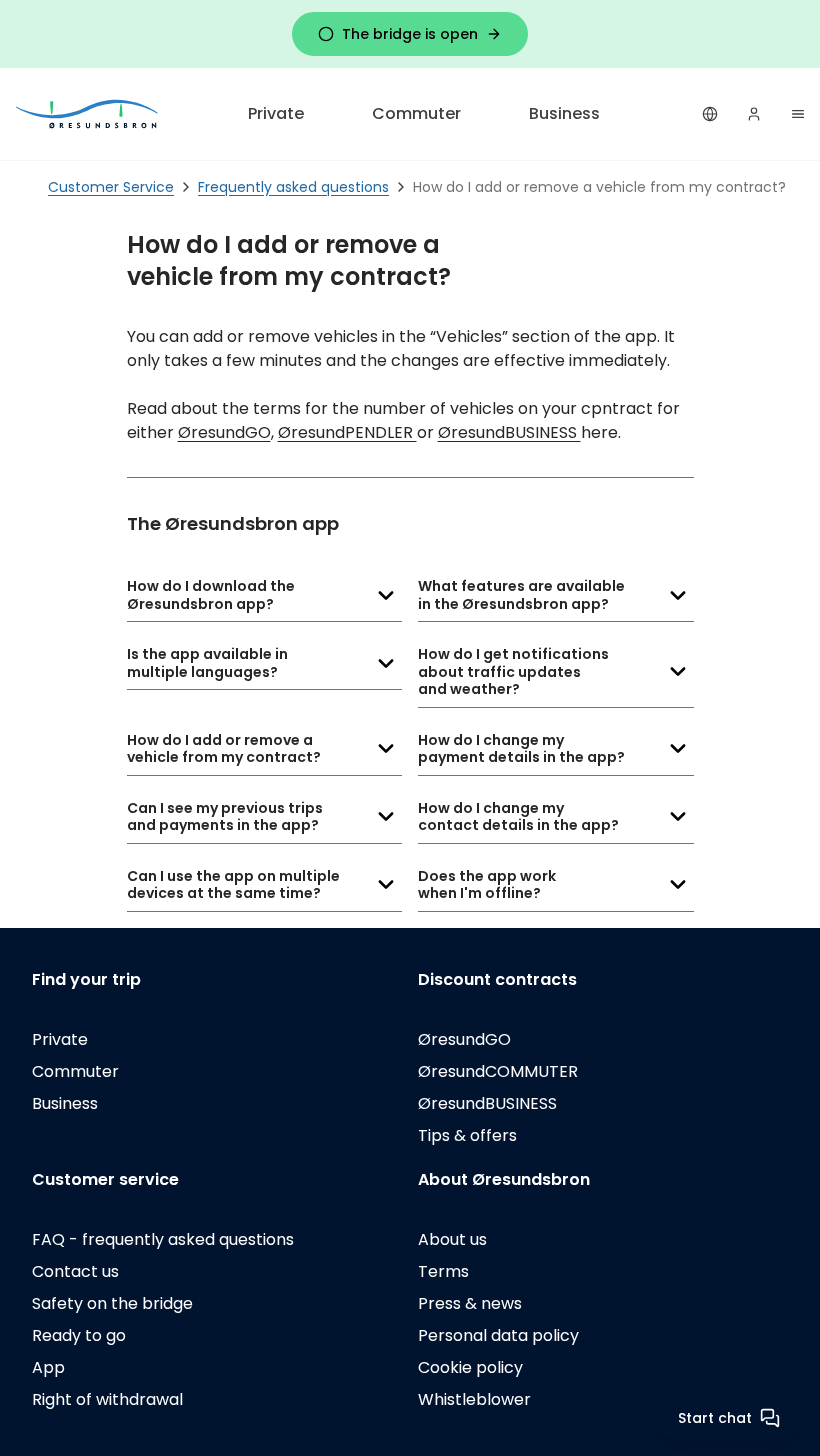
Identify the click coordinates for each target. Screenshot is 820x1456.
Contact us (75, 1271)
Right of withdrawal (107, 1399)
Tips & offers (467, 1135)
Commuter (416, 113)
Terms (443, 1271)
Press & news (470, 1303)
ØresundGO (224, 432)
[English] (710, 114)
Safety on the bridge (112, 1303)
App (48, 1367)
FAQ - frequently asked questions (163, 1239)
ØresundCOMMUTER (498, 1071)
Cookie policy (470, 1367)
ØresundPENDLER (347, 432)
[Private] (88, 113)
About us (452, 1239)
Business (564, 113)
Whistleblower (474, 1399)
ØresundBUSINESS (509, 432)
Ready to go (79, 1335)
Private (276, 113)
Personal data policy (498, 1335)
